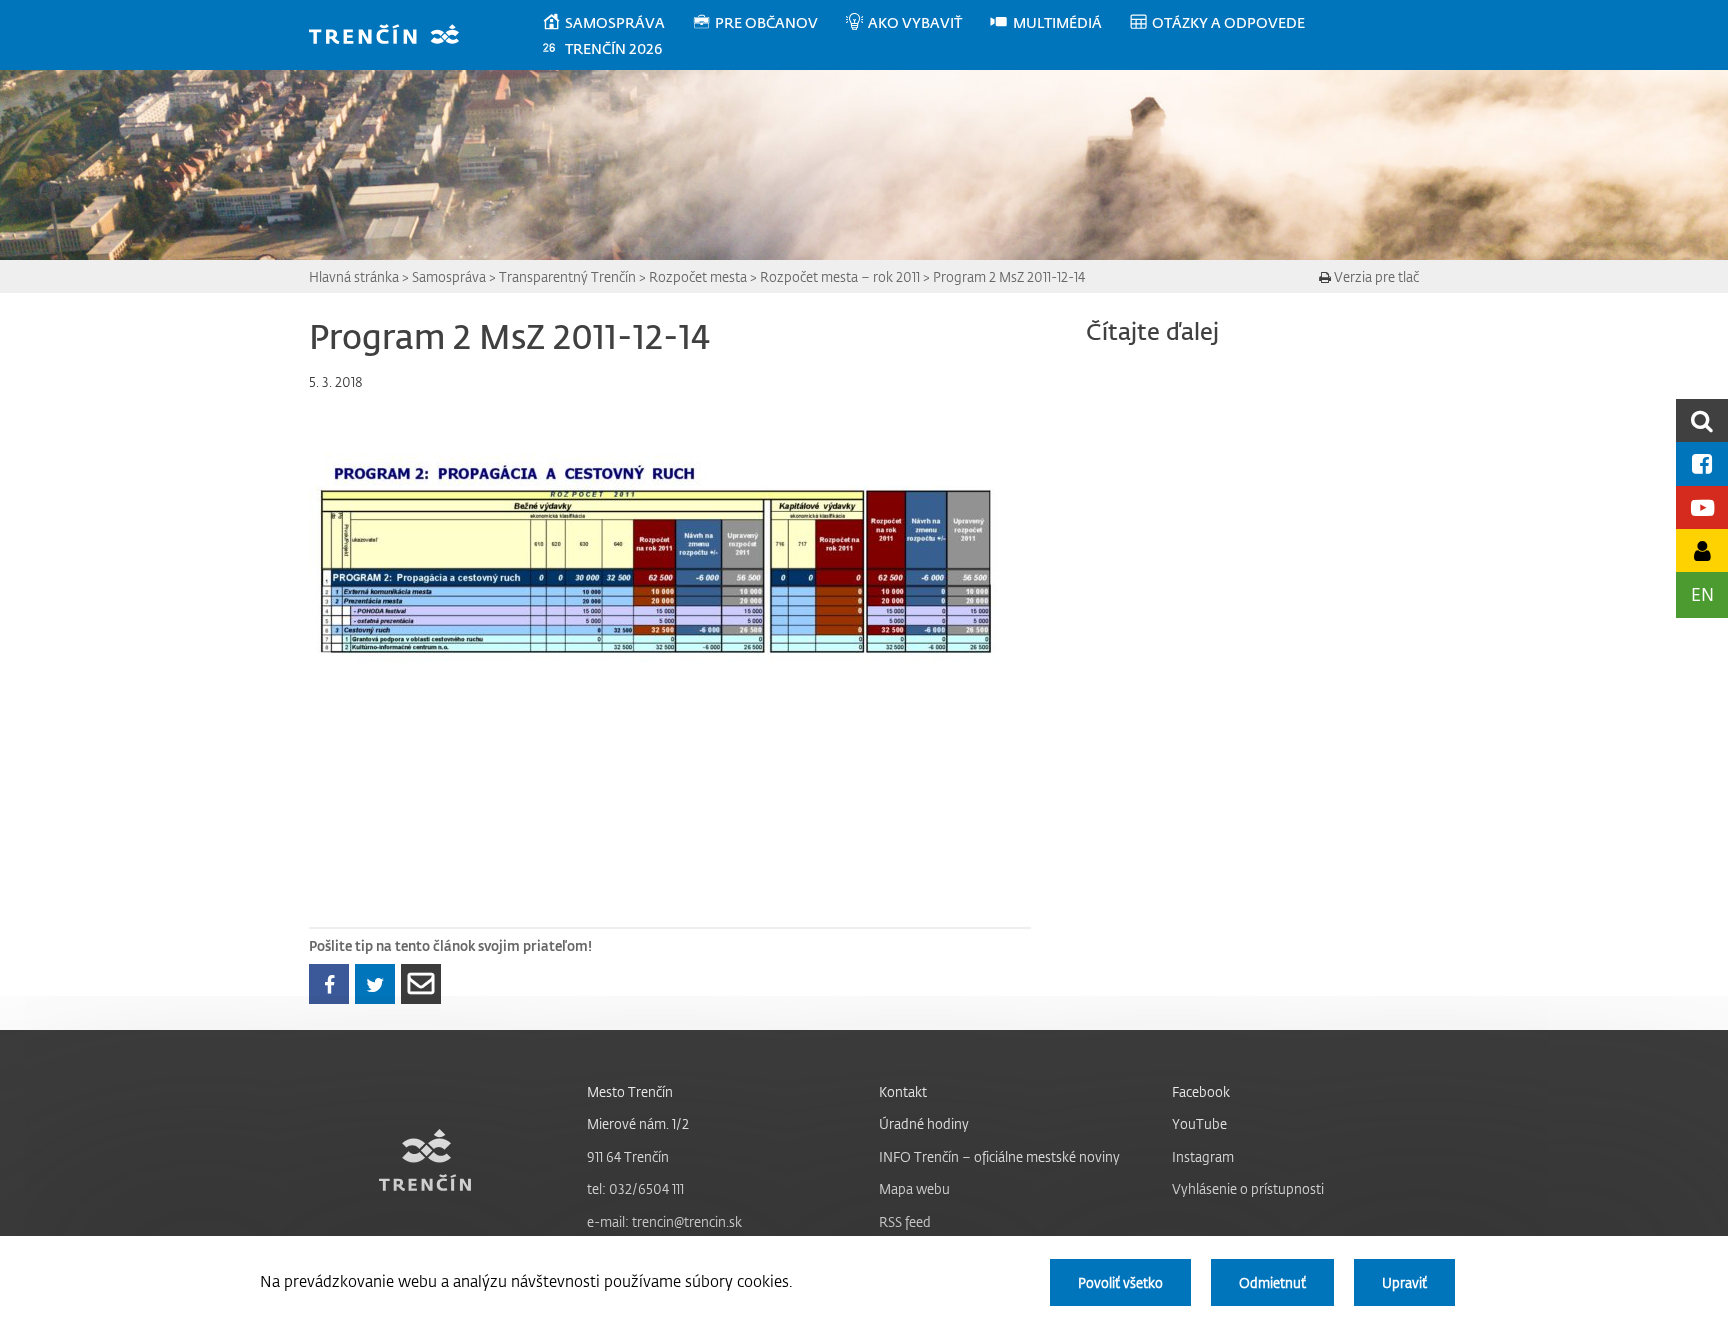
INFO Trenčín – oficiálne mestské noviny (999, 1156)
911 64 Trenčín (628, 1156)
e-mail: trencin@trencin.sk (664, 1221)
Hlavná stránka (354, 276)
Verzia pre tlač (1375, 276)
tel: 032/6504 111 (635, 1188)
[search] (1702, 420)
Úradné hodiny (924, 1123)
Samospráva (449, 276)
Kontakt (903, 1091)
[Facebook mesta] (1702, 463)
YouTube (1199, 1123)
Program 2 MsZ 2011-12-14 (1009, 276)
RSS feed (905, 1221)
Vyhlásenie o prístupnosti (1248, 1188)
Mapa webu (914, 1188)
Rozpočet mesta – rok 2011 (840, 276)
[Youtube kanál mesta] (1702, 507)
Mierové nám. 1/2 (638, 1123)
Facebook (1201, 1091)
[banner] (393, 36)
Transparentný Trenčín (567, 276)
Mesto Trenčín (630, 1091)
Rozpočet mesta (698, 276)
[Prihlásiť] (1702, 550)
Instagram (1203, 1156)
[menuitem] (616, 23)
